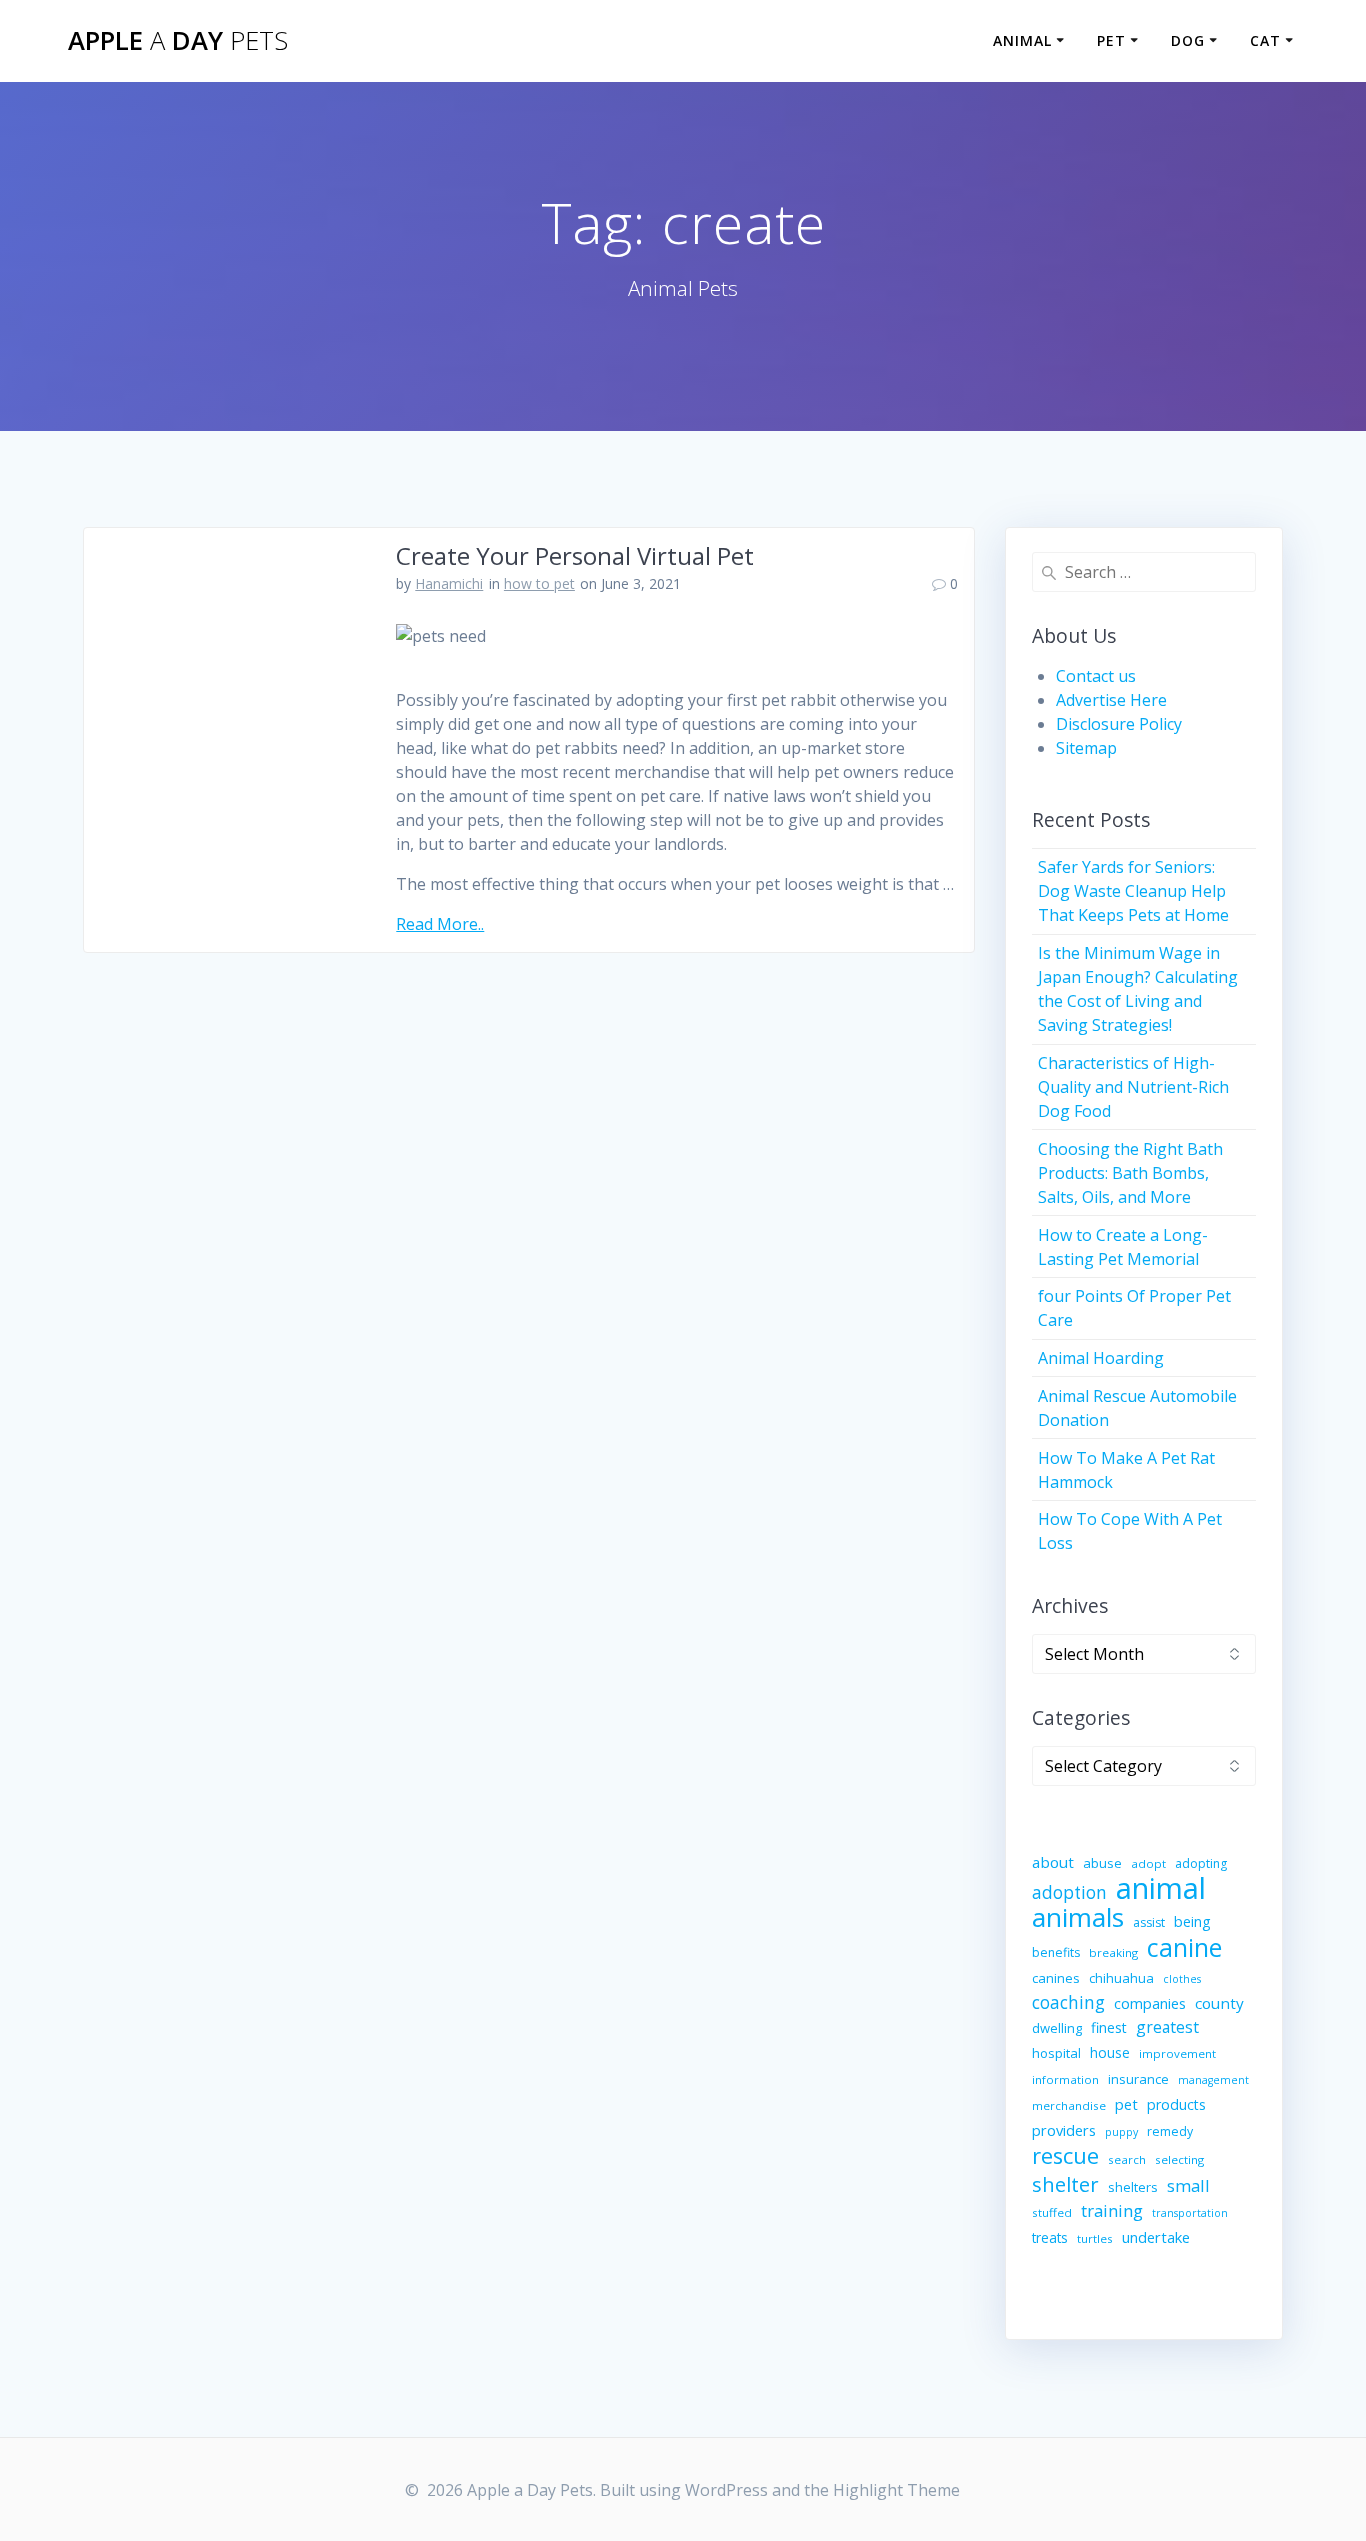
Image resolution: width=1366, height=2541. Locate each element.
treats (1050, 2237)
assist (1149, 1922)
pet (1126, 2104)
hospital (1056, 2053)
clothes (1182, 1979)
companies (1150, 2003)
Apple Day (178, 41)
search (1127, 2159)
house (1110, 2052)
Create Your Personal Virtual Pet (575, 555)
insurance (1138, 2079)
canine (1184, 1947)
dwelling (1057, 2028)
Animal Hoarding (1101, 1358)
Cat (1265, 40)
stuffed (1052, 2212)
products (1176, 2104)
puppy (1121, 2132)
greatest (1167, 2027)
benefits (1056, 1952)
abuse (1102, 1863)
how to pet (539, 583)
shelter (1065, 2184)
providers (1064, 2130)
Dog (1188, 40)
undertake (1156, 2237)
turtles (1095, 2238)
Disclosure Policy (1119, 724)
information (1065, 2079)
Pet (1111, 40)
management (1213, 2080)
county (1219, 2003)
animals (1078, 1917)
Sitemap (1086, 748)
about (1053, 1862)
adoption (1069, 1892)
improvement (1177, 2053)
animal (1161, 1888)
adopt (1148, 1863)
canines (1056, 1978)
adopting (1201, 1863)
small (1188, 2185)
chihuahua (1121, 1978)
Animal (1022, 40)
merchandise (1069, 2105)
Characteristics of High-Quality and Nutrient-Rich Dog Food (1133, 1087)
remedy (1170, 2131)
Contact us (1096, 676)
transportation (1190, 2213)
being (1192, 1921)
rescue (1065, 2156)
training (1112, 2210)
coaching (1068, 2002)
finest (1109, 2027)
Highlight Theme (896, 2490)
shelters (1133, 2187)
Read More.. (440, 924)
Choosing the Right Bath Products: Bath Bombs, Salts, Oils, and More (1130, 1173)
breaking (1113, 1952)
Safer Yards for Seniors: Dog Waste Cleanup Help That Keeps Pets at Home (1133, 891)
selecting (1179, 2159)
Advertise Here (1111, 700)
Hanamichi (449, 583)
